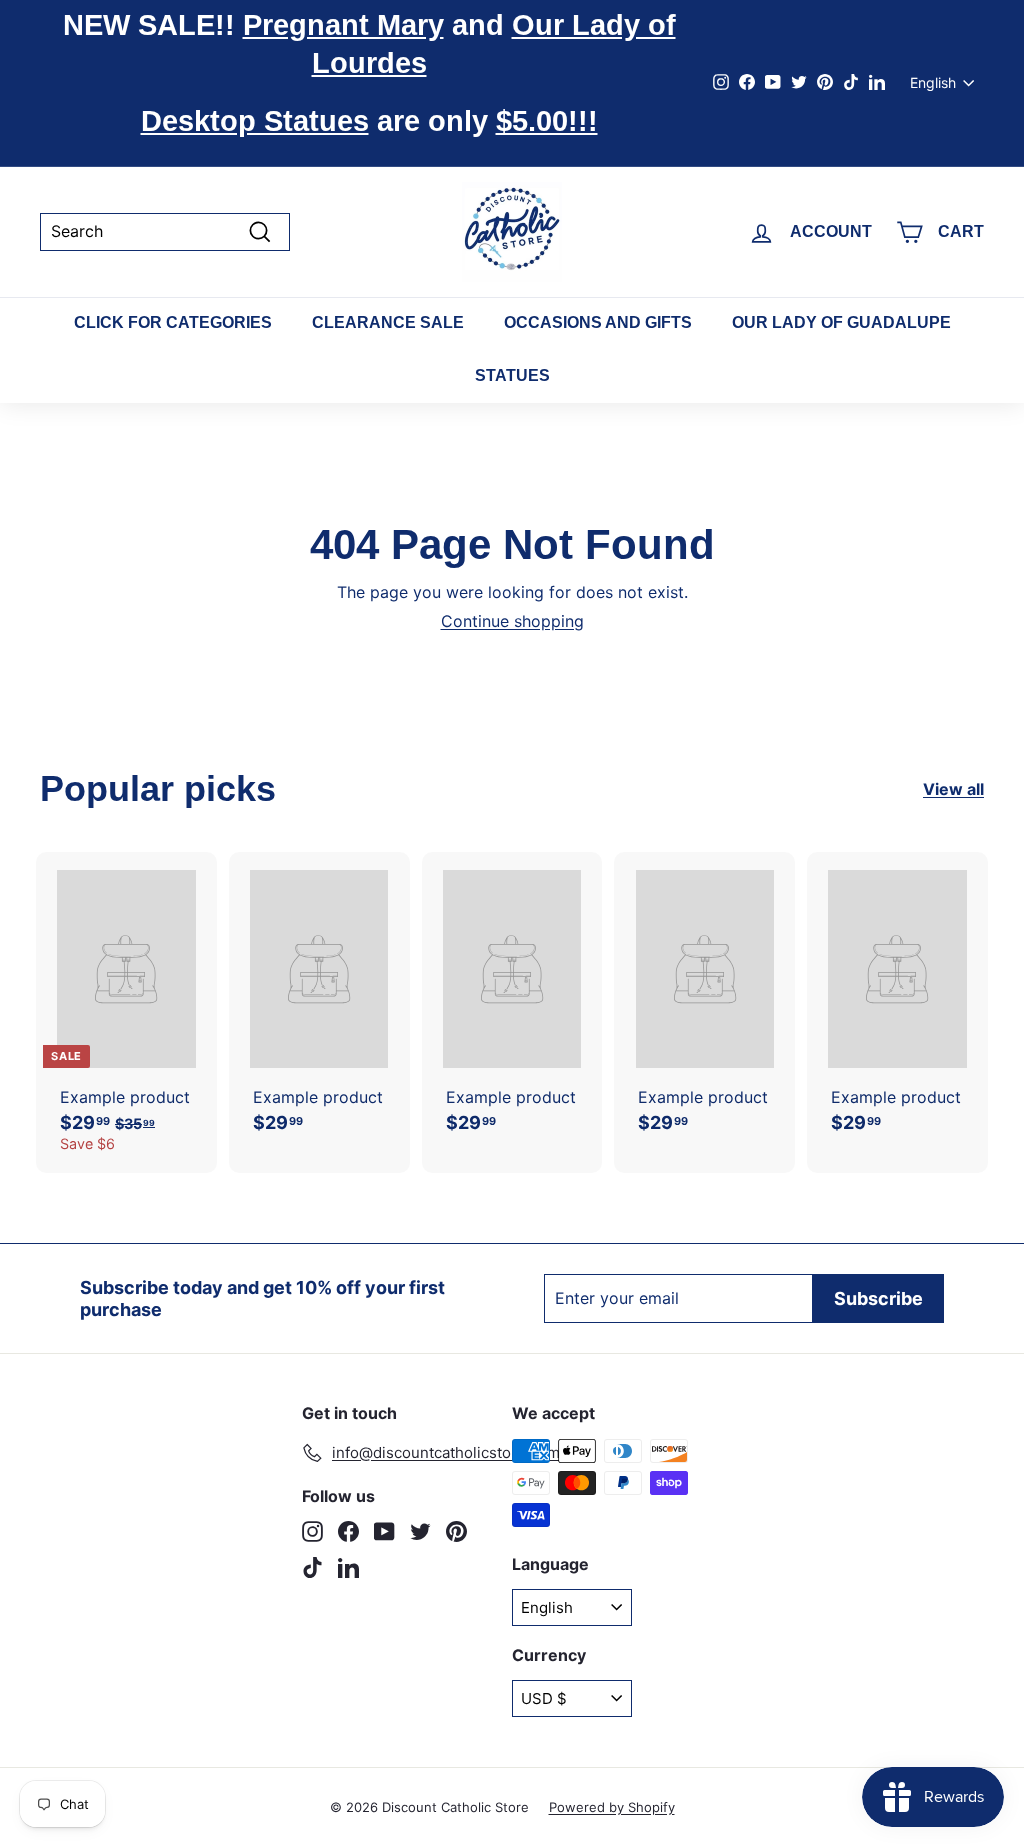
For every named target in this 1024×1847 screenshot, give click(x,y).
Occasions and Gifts (598, 322)
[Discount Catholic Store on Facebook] (348, 1531)
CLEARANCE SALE (388, 322)
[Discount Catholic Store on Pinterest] (456, 1531)
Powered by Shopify (612, 1807)
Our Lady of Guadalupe (841, 322)
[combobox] (165, 231)
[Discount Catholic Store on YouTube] (384, 1531)
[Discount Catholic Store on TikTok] (312, 1567)
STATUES (512, 375)
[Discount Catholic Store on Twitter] (420, 1531)
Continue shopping (512, 621)
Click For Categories (173, 322)
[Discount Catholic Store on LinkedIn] (348, 1567)
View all (953, 789)
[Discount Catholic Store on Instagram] (312, 1531)
